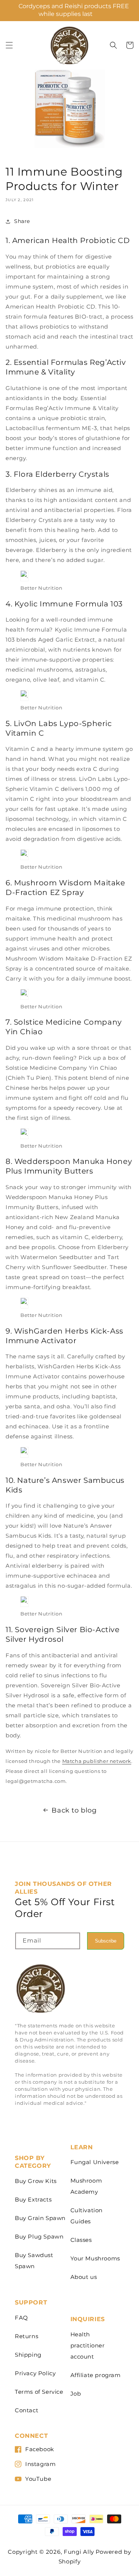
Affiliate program (96, 2375)
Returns (27, 2336)
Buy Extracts (33, 2199)
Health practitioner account (88, 2345)
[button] (9, 45)
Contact (27, 2410)
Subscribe (106, 1941)
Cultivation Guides (87, 2216)
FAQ (21, 2318)
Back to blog (74, 1810)
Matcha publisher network (97, 1761)
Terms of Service (39, 2392)
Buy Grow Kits (36, 2181)
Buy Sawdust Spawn (34, 2261)
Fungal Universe (95, 2162)
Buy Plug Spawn (39, 2236)
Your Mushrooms (95, 2258)
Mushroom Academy (86, 2186)
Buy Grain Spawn (40, 2218)
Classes (81, 2240)
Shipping (28, 2355)
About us (84, 2277)
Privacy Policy (35, 2373)
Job (76, 2394)
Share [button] (22, 221)
